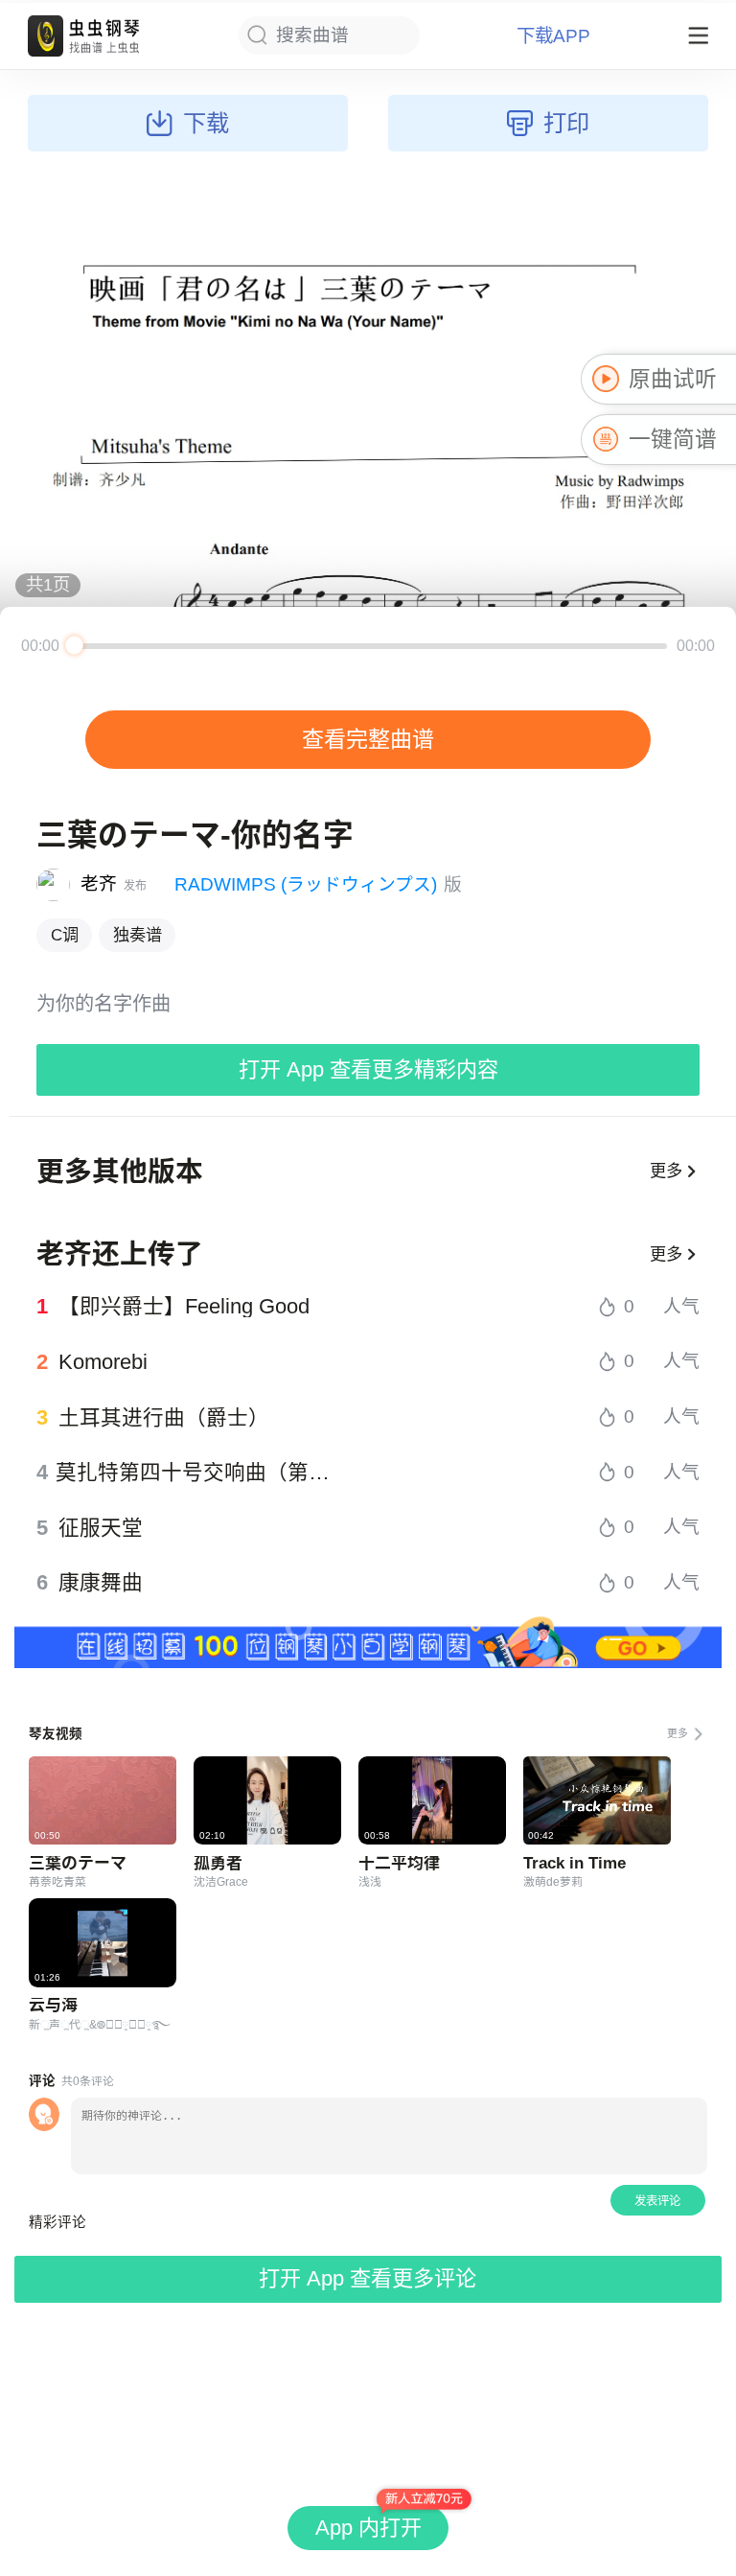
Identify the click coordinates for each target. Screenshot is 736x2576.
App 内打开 (368, 2528)
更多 (666, 1171)
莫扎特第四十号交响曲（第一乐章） (201, 1473)
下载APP (553, 36)
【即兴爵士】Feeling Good (184, 1307)
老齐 (99, 883)
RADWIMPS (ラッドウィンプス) (306, 884)
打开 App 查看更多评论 (368, 2278)
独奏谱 (138, 935)
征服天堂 (101, 1528)
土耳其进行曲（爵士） (164, 1418)
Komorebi (103, 1362)
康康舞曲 (101, 1583)
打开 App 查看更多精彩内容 (368, 1069)
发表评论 (657, 2201)
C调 (65, 935)
